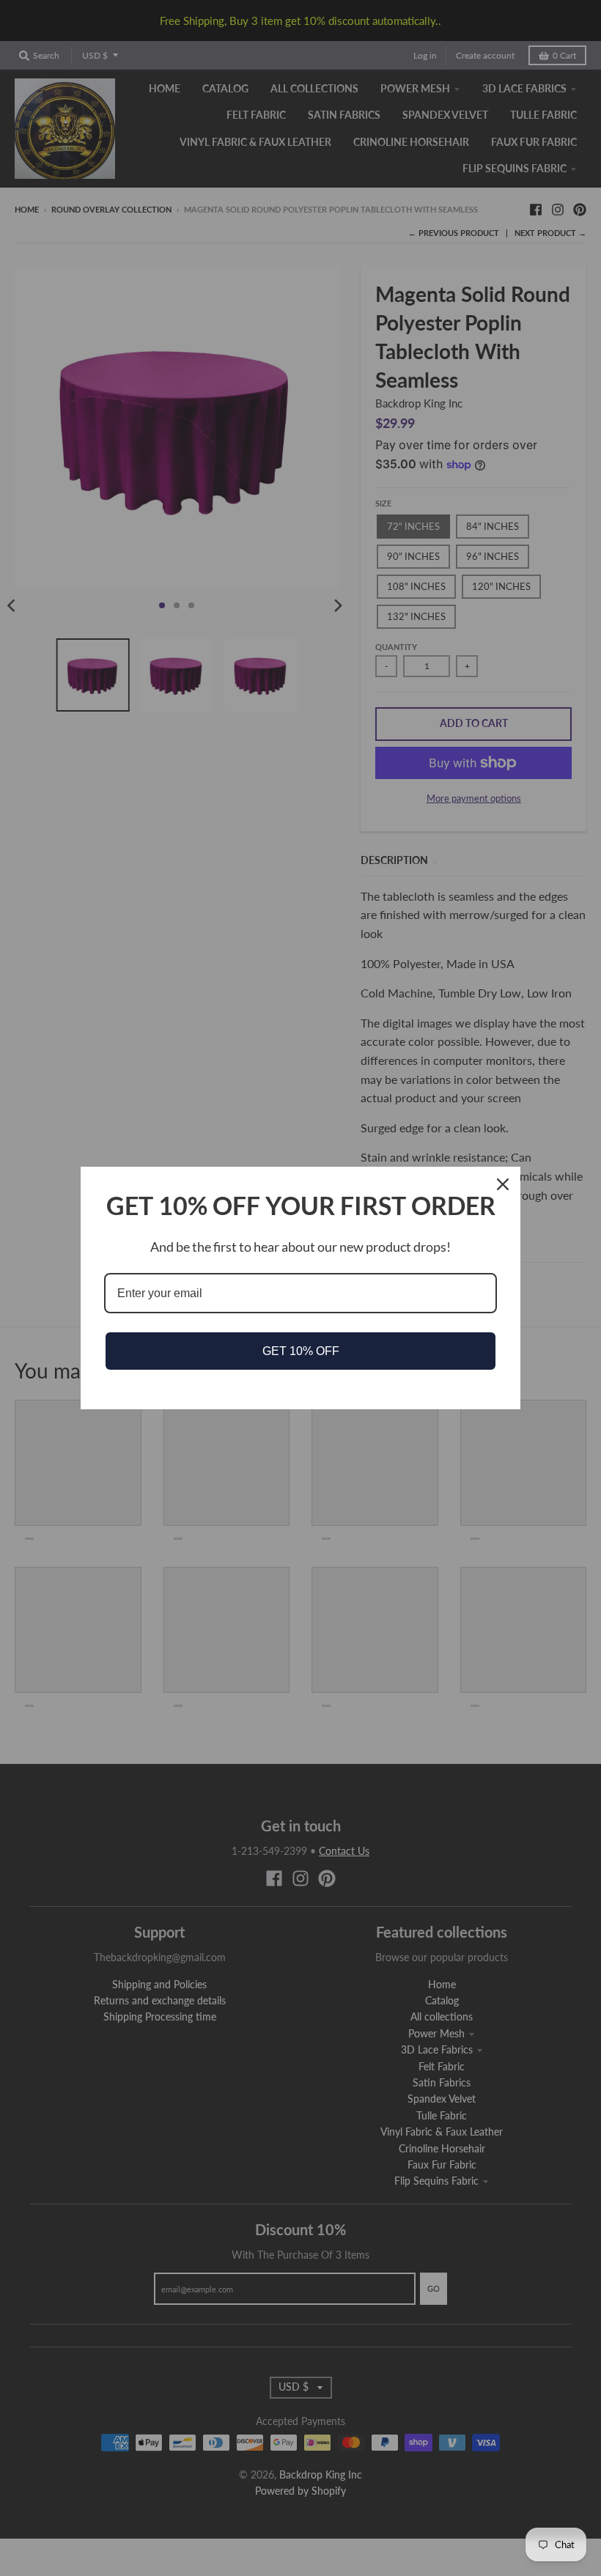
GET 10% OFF (301, 1351)
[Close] (503, 1184)
